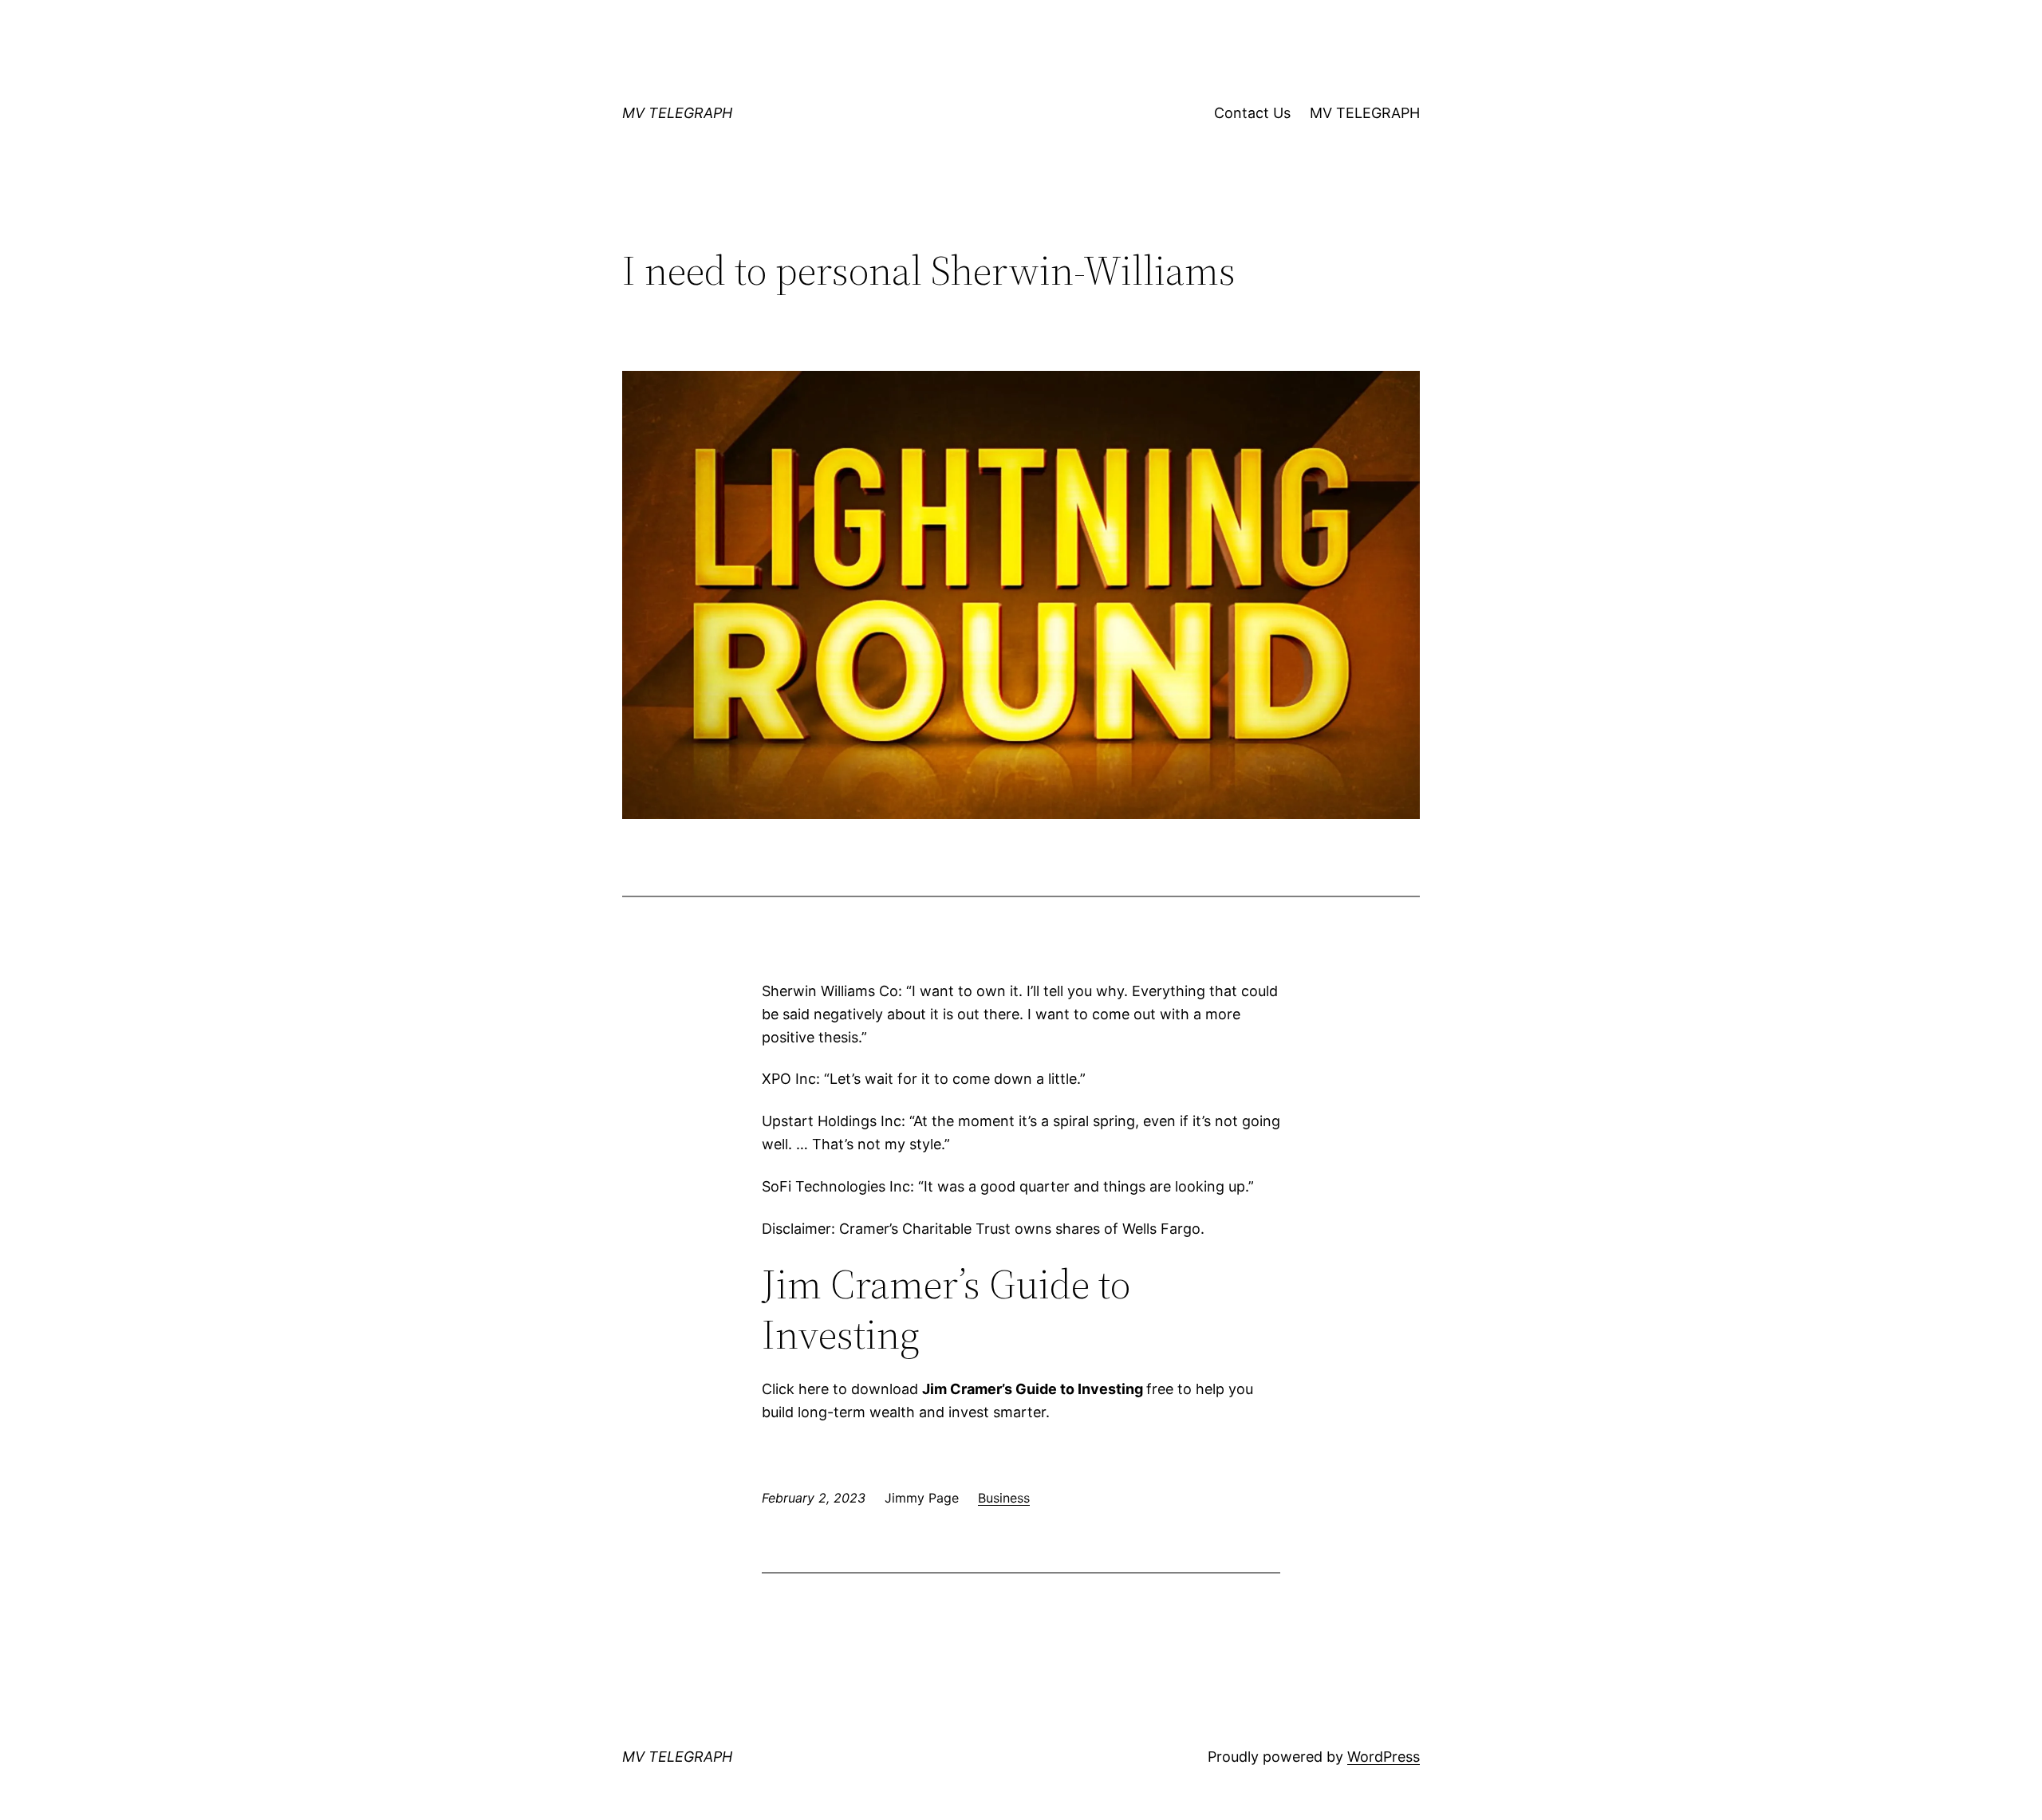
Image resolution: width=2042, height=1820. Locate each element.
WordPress (1384, 1757)
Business (1004, 1498)
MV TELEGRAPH (677, 113)
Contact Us (1252, 113)
